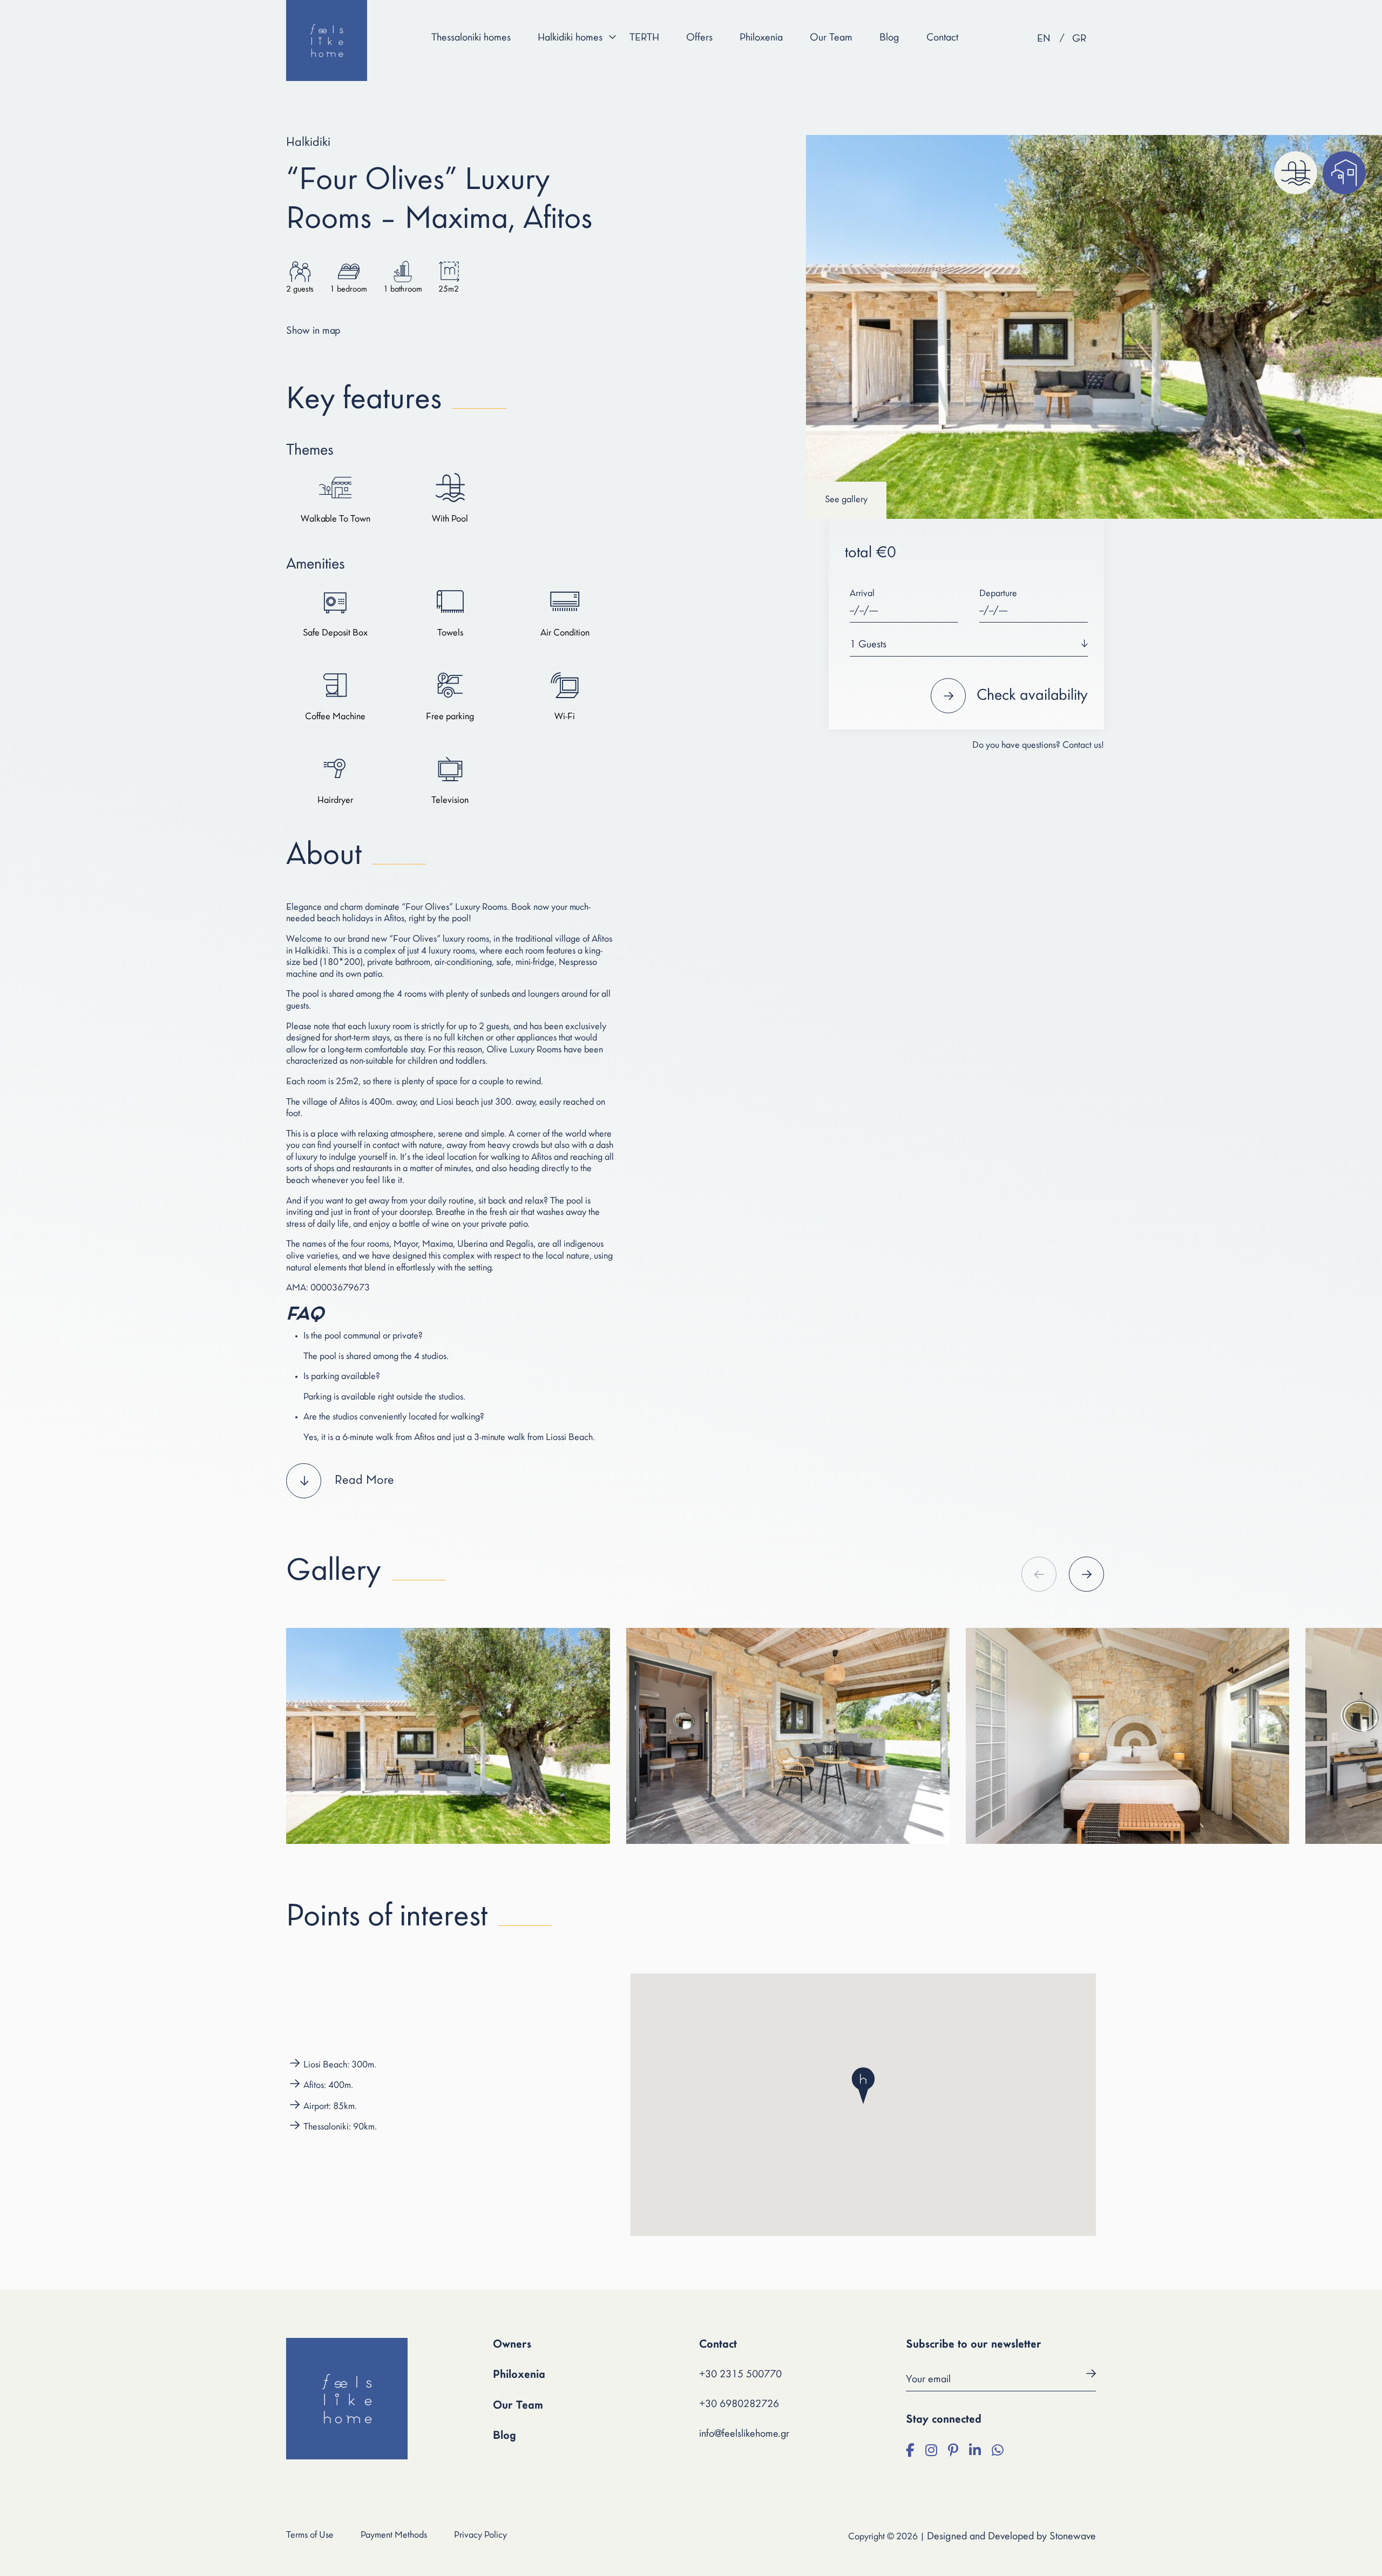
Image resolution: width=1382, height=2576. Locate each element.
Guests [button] (868, 645)
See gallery (846, 500)
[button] (450, 1481)
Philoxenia (761, 38)
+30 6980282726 (739, 2404)
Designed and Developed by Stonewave (1011, 2537)
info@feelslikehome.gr (744, 2434)
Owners (512, 2345)
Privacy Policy (480, 2536)
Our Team (831, 38)
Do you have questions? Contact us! (1038, 746)
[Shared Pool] (1296, 173)
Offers (699, 38)
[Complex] (1344, 173)
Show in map (313, 331)
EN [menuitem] (1044, 39)
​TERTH (644, 38)
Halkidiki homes (570, 38)
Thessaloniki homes (471, 38)
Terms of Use (310, 2536)
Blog (889, 38)
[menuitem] (1044, 39)
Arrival (862, 594)
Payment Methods (394, 2536)
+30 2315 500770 (740, 2375)
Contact (942, 38)
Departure (998, 594)
